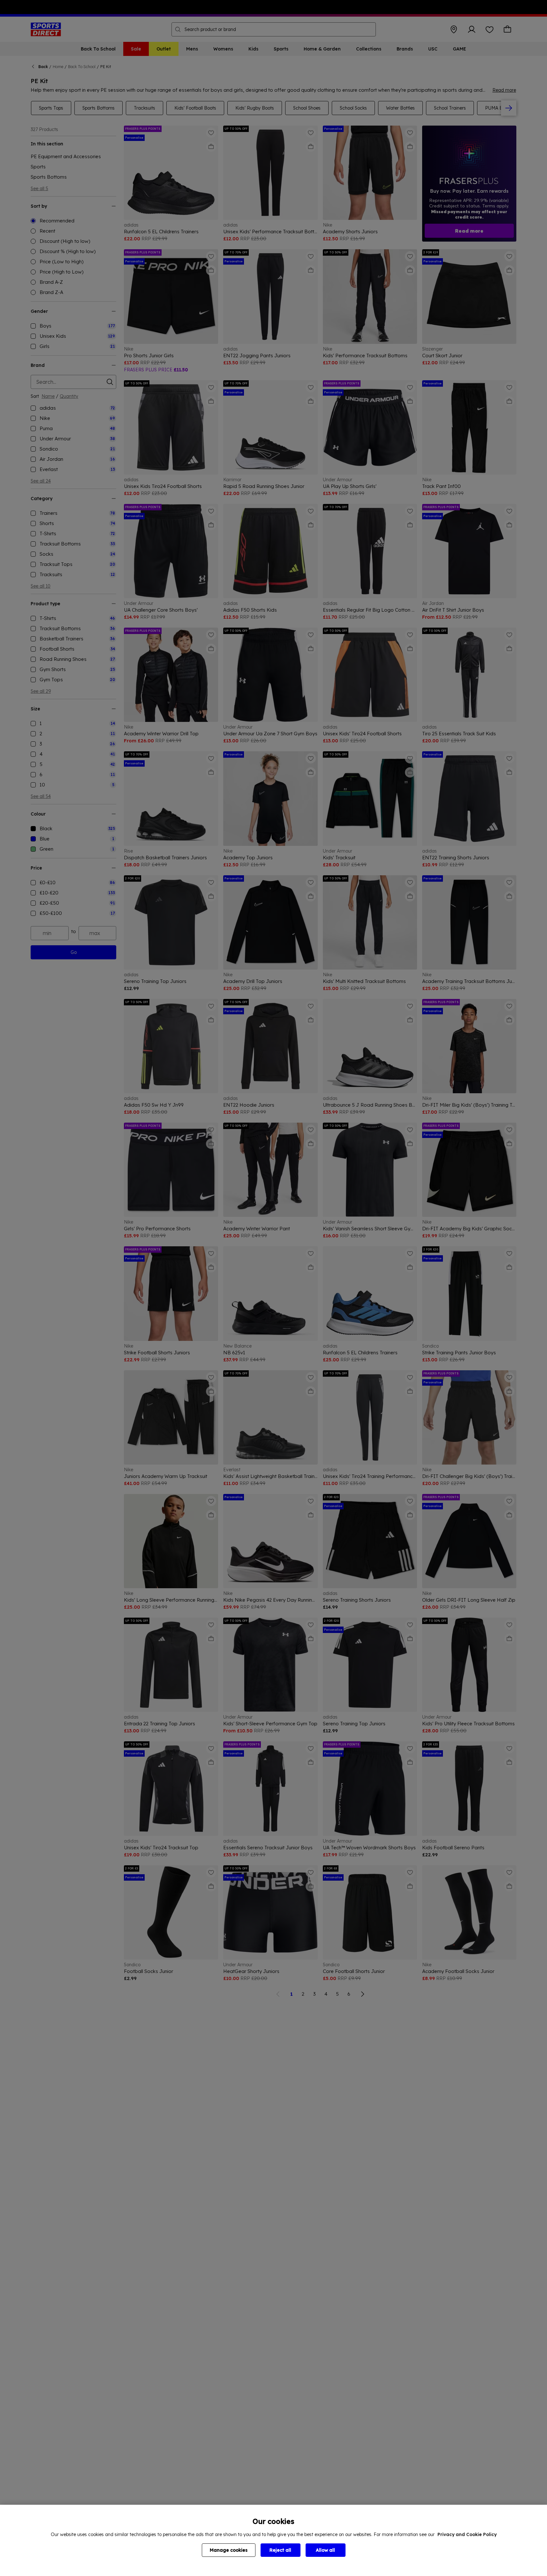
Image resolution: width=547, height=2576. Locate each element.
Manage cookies (229, 2550)
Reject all (280, 2550)
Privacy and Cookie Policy (467, 2534)
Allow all (325, 2550)
